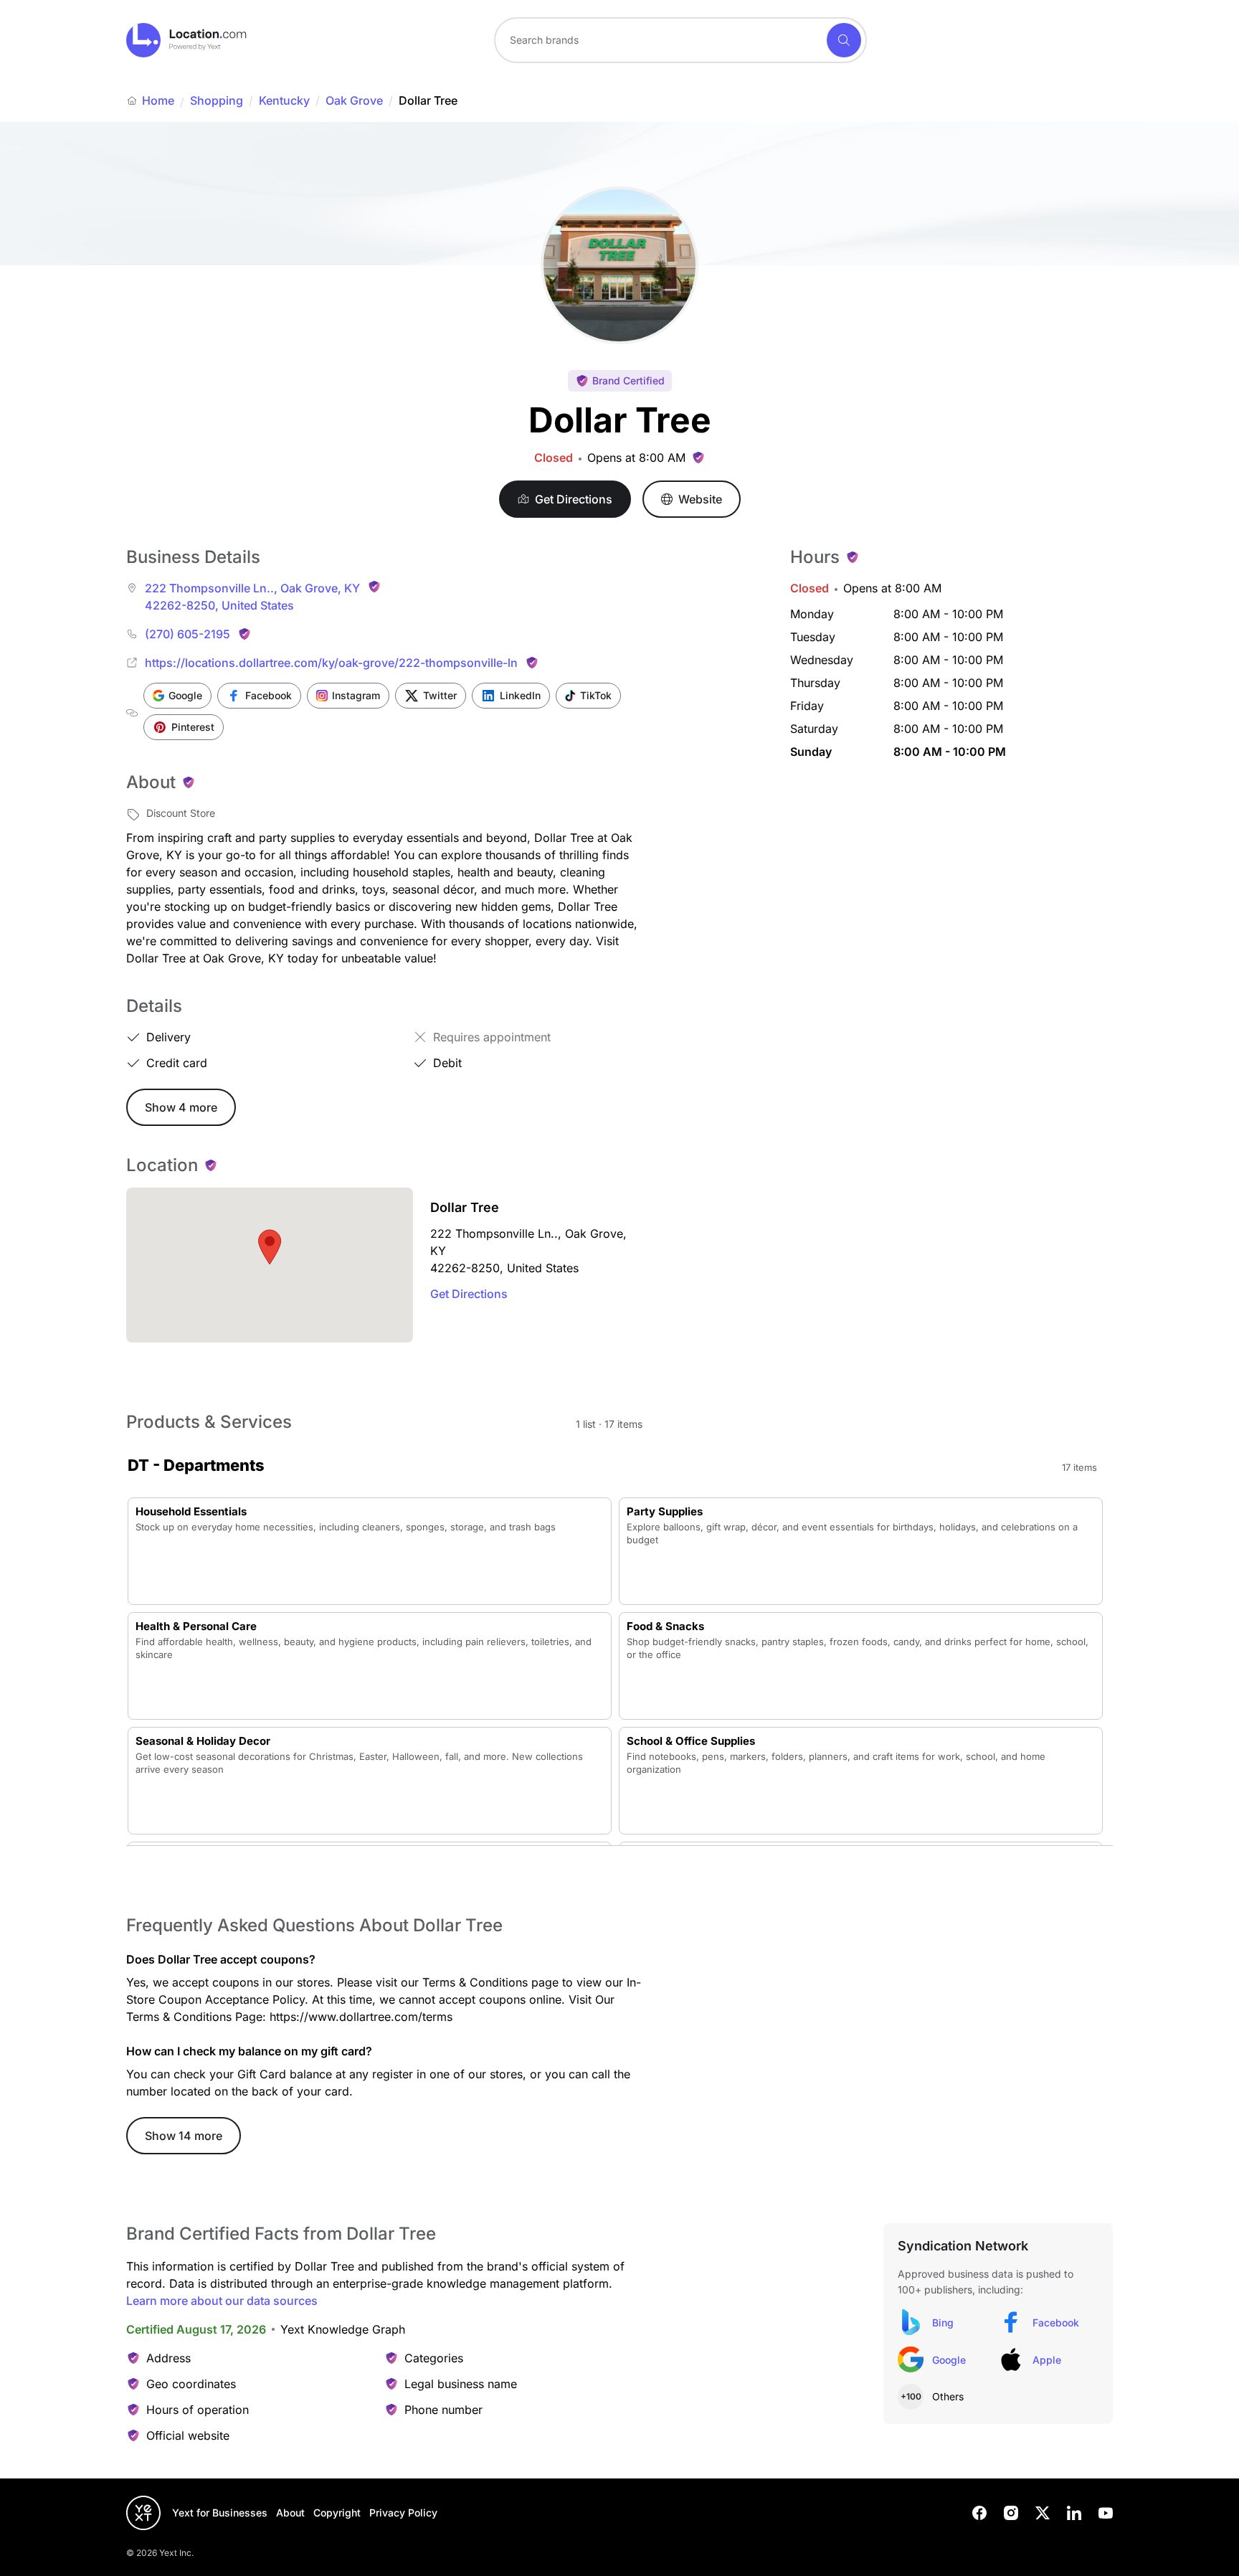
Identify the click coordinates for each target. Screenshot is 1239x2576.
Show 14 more (184, 2136)
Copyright (337, 2513)
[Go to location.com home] (187, 40)
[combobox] (680, 40)
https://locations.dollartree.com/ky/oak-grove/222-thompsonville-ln (331, 663)
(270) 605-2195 (187, 634)
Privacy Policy (403, 2513)
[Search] (844, 40)
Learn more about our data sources (222, 2301)
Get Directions (469, 1294)
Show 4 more (181, 1107)
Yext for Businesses (220, 2513)
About (290, 2513)
